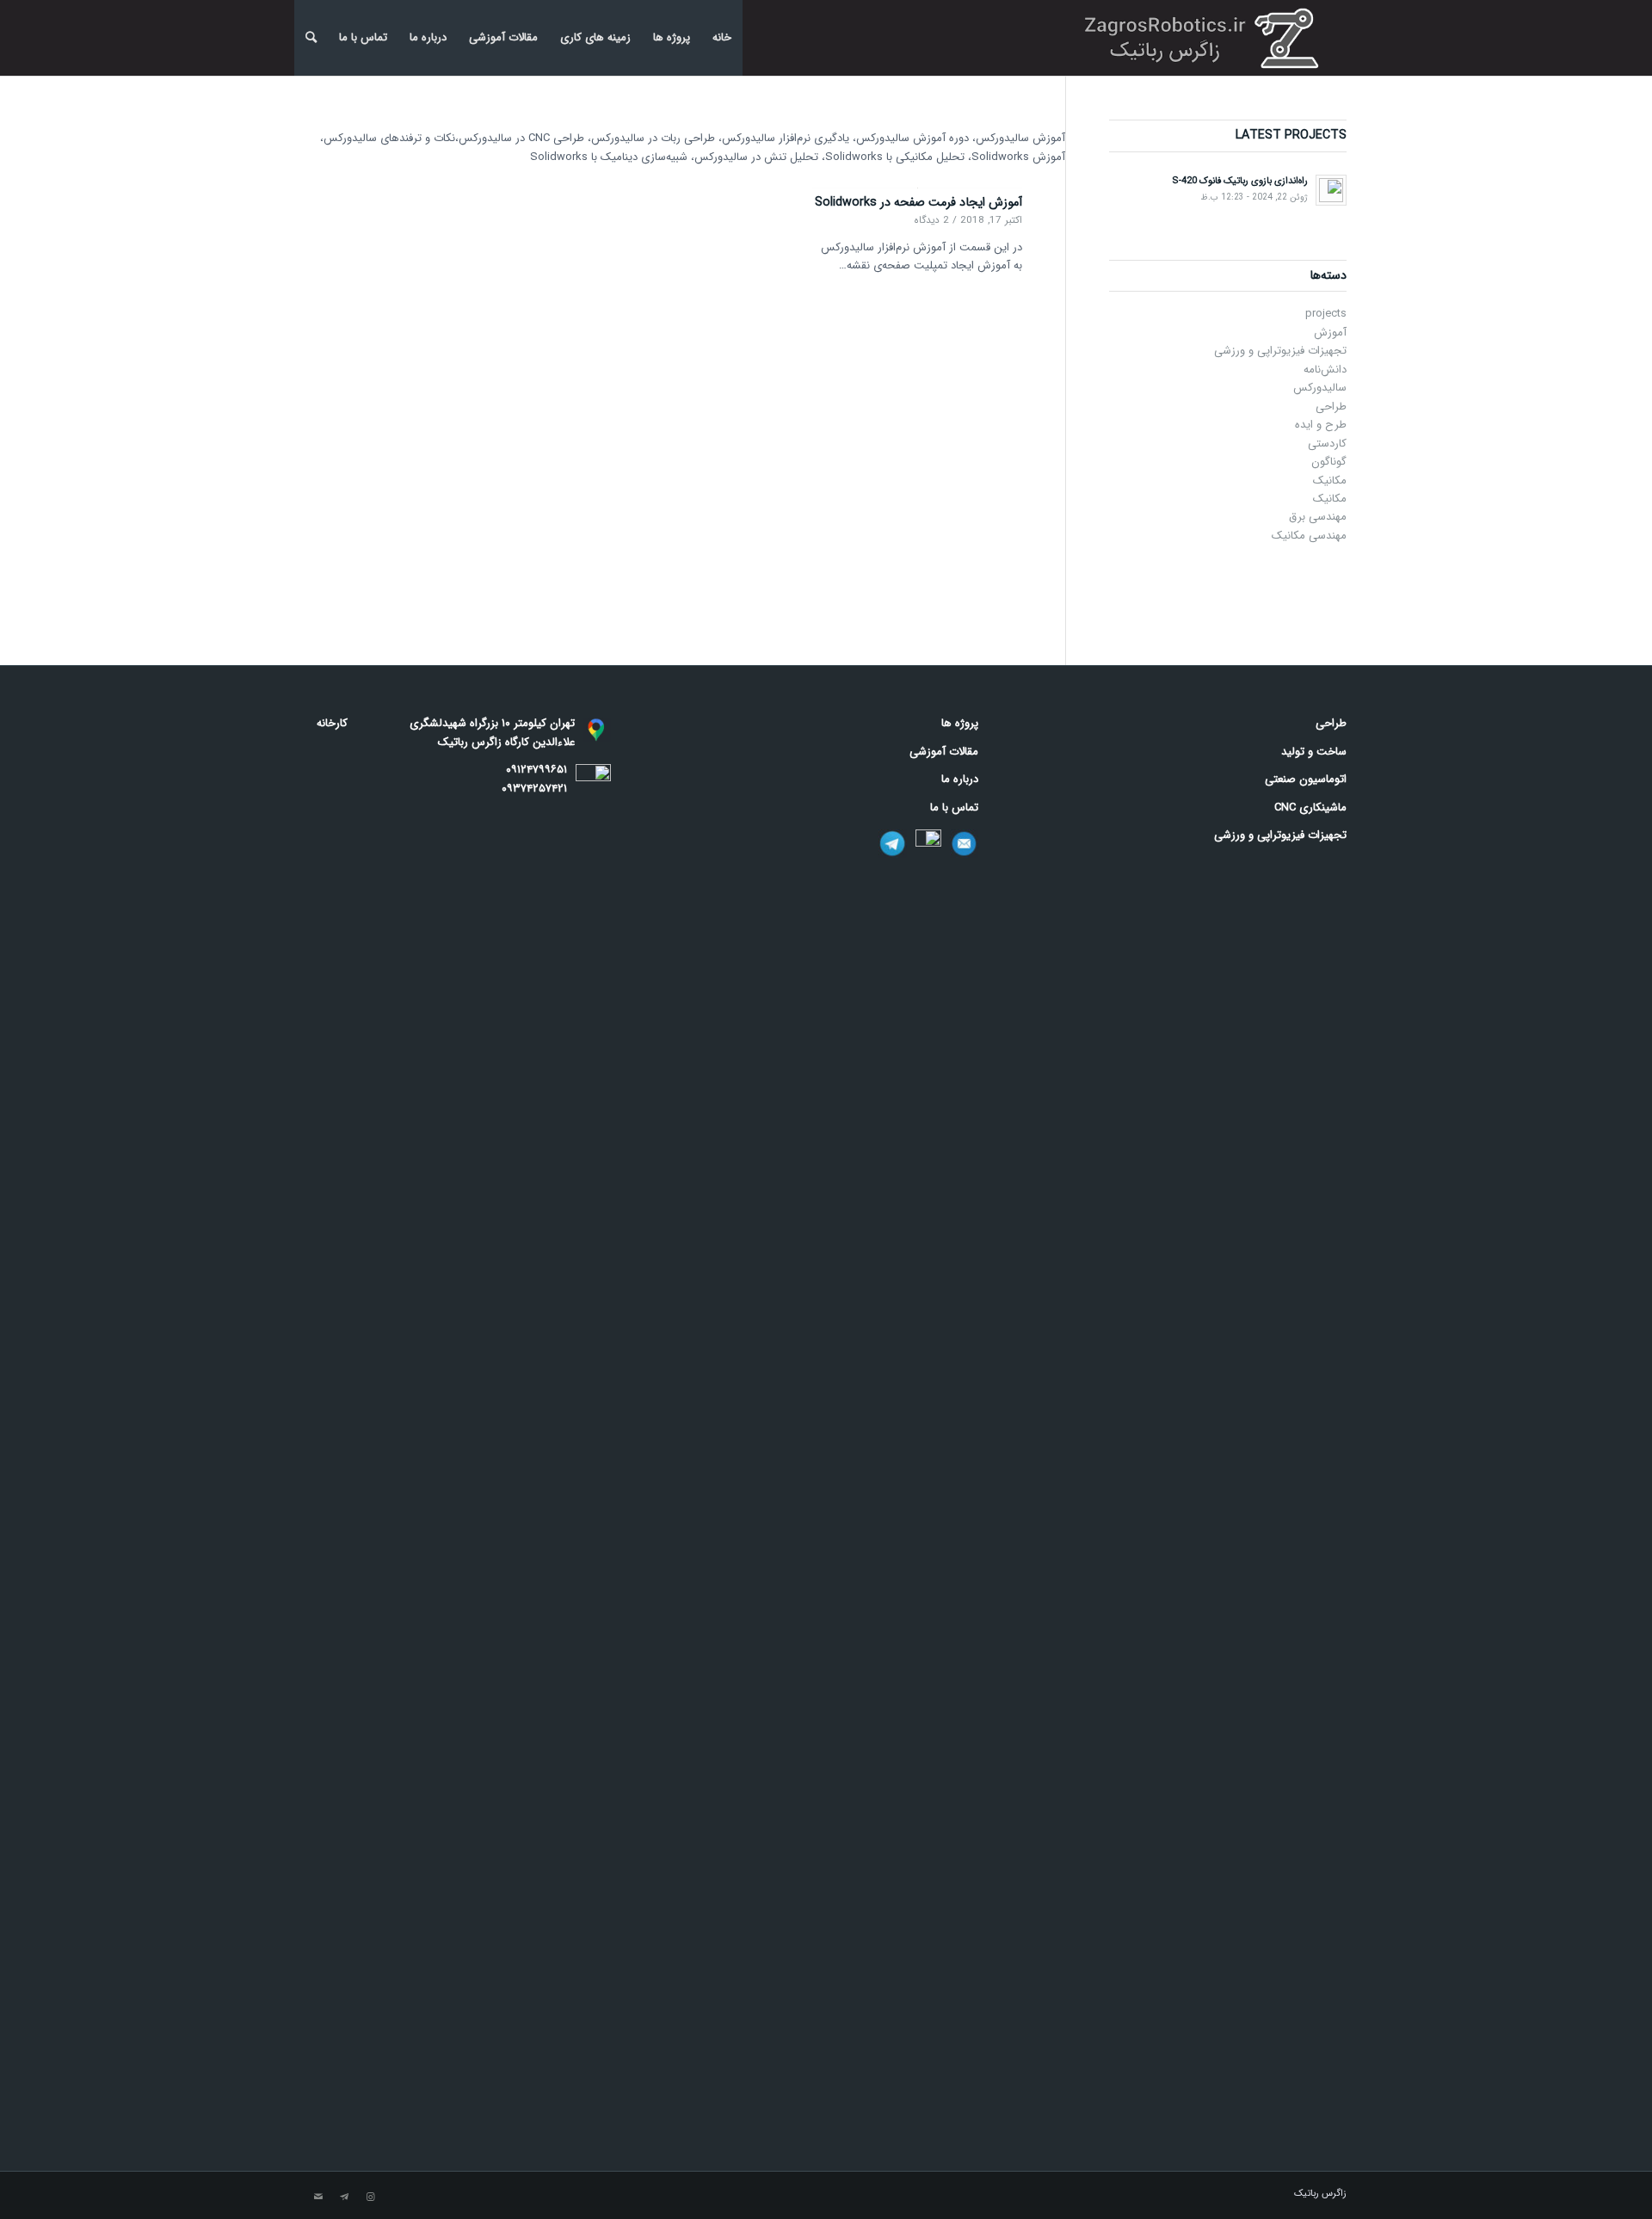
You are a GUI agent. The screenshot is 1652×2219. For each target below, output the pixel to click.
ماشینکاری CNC (1310, 807)
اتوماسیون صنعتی (1306, 779)
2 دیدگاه (931, 220)
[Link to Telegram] (344, 2197)
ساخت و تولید (1314, 752)
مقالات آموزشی (503, 37)
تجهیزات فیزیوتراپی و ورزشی (1280, 351)
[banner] (1206, 38)
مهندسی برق (1318, 517)
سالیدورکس (1320, 388)
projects (1326, 314)
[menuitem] (311, 38)
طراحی (1331, 407)
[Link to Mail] (318, 2197)
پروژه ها (672, 37)
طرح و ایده (1321, 425)
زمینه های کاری (595, 37)
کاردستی (1327, 444)
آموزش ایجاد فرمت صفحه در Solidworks (918, 202)
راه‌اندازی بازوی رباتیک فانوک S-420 (1240, 181)
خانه (722, 37)
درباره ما (428, 37)
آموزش (1330, 333)
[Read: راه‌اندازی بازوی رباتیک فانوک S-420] (1331, 190)
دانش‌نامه (1325, 370)
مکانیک (1330, 481)
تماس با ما (363, 37)
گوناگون (1329, 462)
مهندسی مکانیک (1309, 536)
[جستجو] (311, 38)
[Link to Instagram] (370, 2197)
